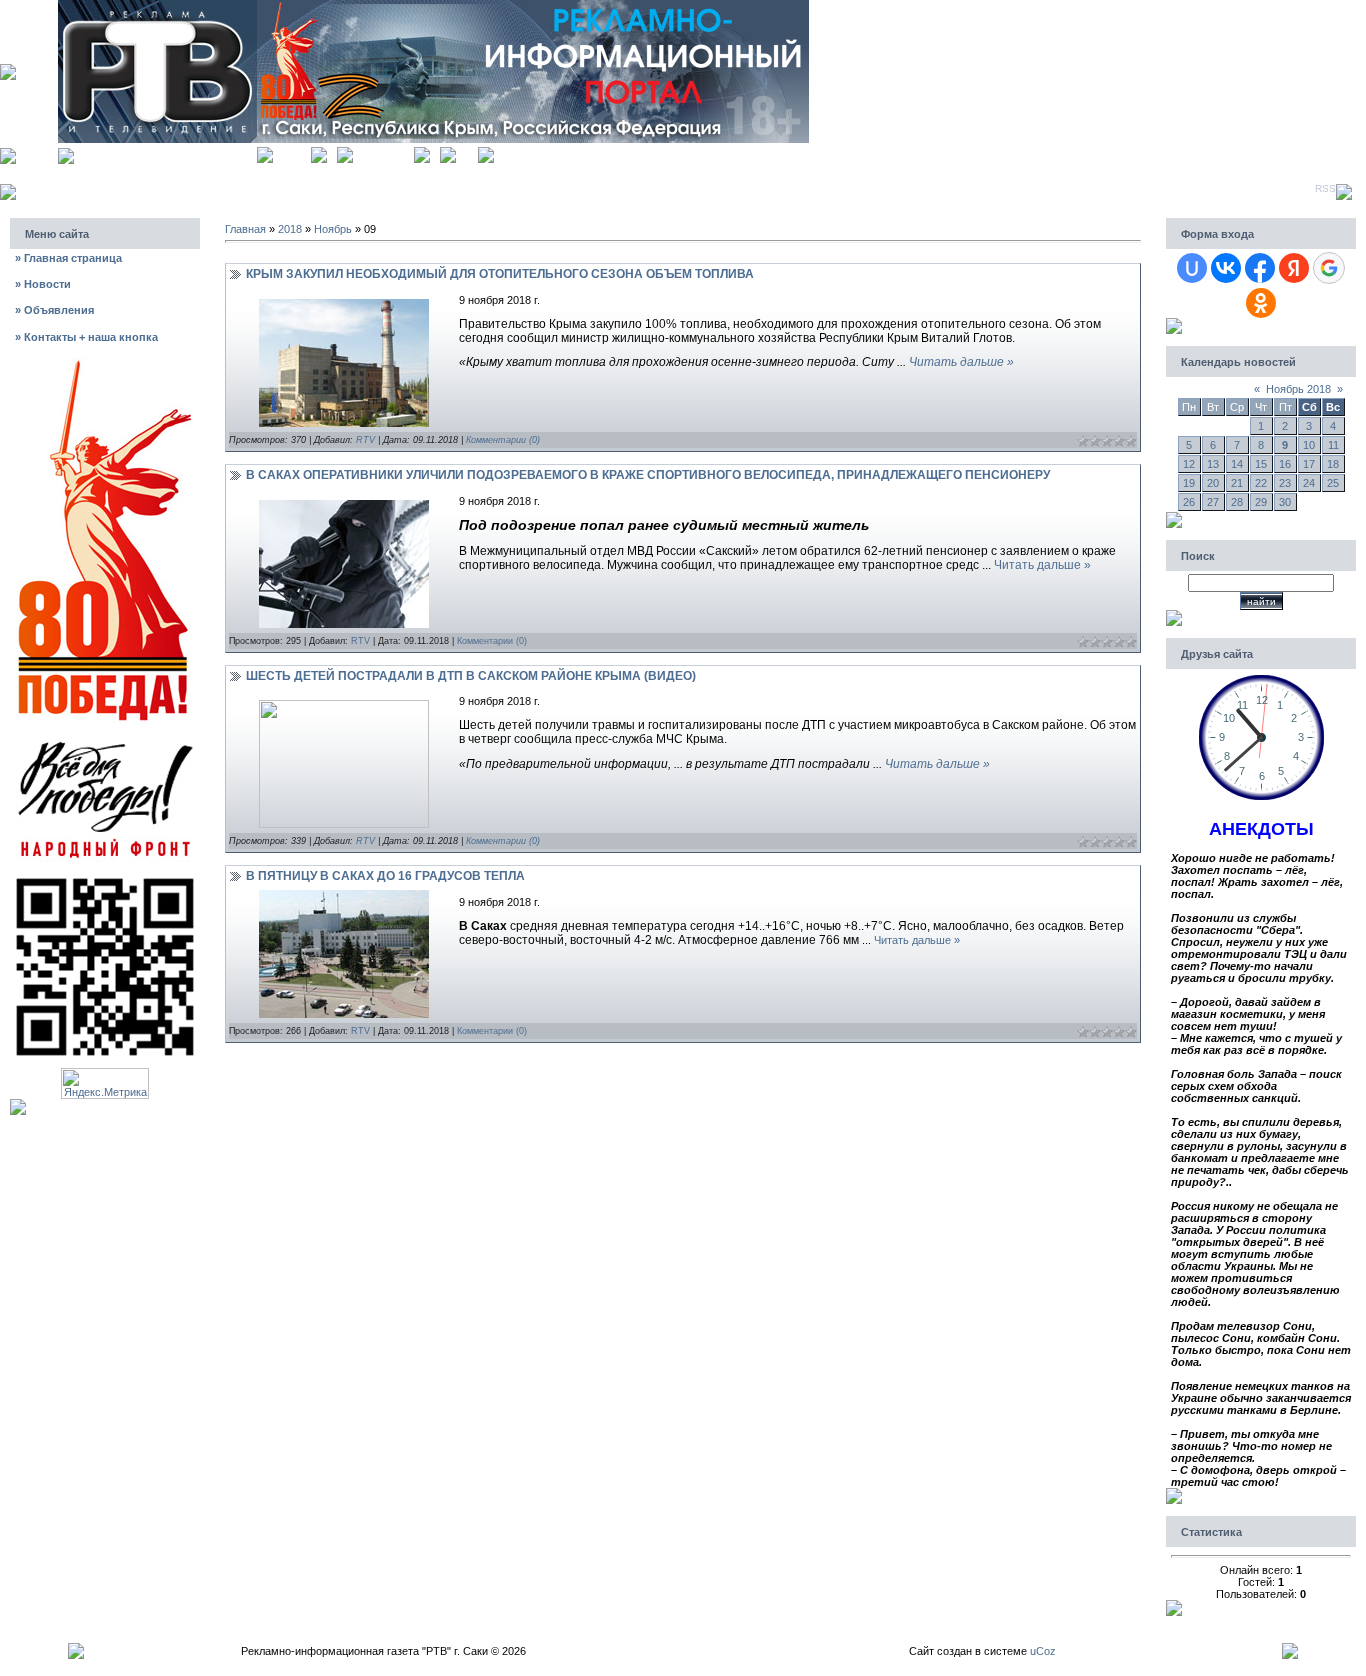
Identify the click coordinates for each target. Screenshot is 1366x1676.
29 (1261, 502)
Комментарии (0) (503, 440)
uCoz (1043, 1651)
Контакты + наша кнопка (86, 337)
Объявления (54, 310)
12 (1189, 464)
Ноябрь (333, 229)
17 (1309, 464)
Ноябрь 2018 (1298, 389)
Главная (292, 152)
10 (1309, 445)
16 (1285, 464)
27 (1213, 502)
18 (1333, 464)
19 (1189, 483)
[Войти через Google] (1329, 268)
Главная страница (68, 258)
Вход (467, 152)
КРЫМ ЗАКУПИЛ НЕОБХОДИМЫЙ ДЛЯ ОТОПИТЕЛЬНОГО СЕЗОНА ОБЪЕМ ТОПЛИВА (500, 274)
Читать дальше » (961, 362)
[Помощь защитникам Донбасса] (105, 740)
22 (1261, 483)
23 (1285, 483)
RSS (1325, 188)
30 (1285, 502)
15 (1261, 464)
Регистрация (383, 152)
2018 (290, 229)
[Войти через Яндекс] (1294, 268)
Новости (43, 284)
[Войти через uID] (1192, 268)
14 (1237, 464)
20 (1213, 483)
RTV (365, 440)
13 (1213, 464)
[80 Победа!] (105, 363)
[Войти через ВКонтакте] (1226, 268)
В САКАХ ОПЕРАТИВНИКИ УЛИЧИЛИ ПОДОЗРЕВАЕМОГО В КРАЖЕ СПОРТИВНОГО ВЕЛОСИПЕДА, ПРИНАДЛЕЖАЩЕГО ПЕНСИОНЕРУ (648, 475)
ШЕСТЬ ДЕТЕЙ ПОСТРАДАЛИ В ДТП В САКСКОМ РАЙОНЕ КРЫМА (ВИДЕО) (471, 676)
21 (1237, 483)
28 (1237, 502)
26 (1189, 502)
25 (1333, 483)
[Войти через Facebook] (1260, 268)
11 (1333, 445)
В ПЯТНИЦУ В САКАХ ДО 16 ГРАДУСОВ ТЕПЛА (385, 876)
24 (1309, 483)
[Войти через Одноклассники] (1261, 303)
